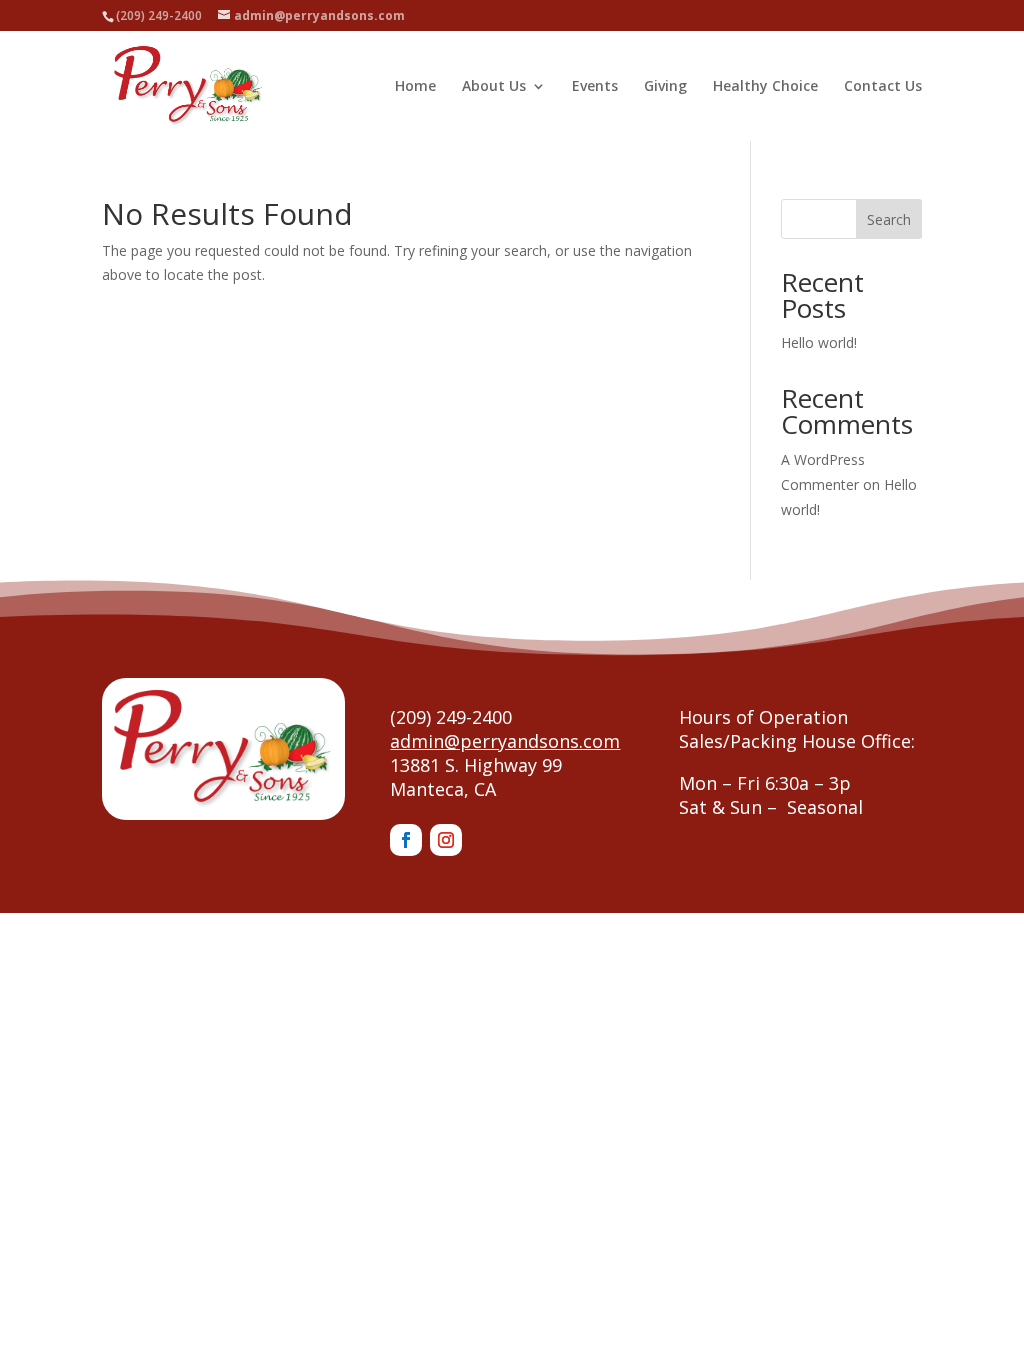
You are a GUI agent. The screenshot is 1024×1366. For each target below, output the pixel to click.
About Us (494, 87)
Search (889, 219)
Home (415, 87)
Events (595, 87)
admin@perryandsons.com (505, 741)
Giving (665, 87)
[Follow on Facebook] (406, 840)
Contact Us (883, 87)
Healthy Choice (765, 87)
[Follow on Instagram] (446, 840)
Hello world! (819, 342)
